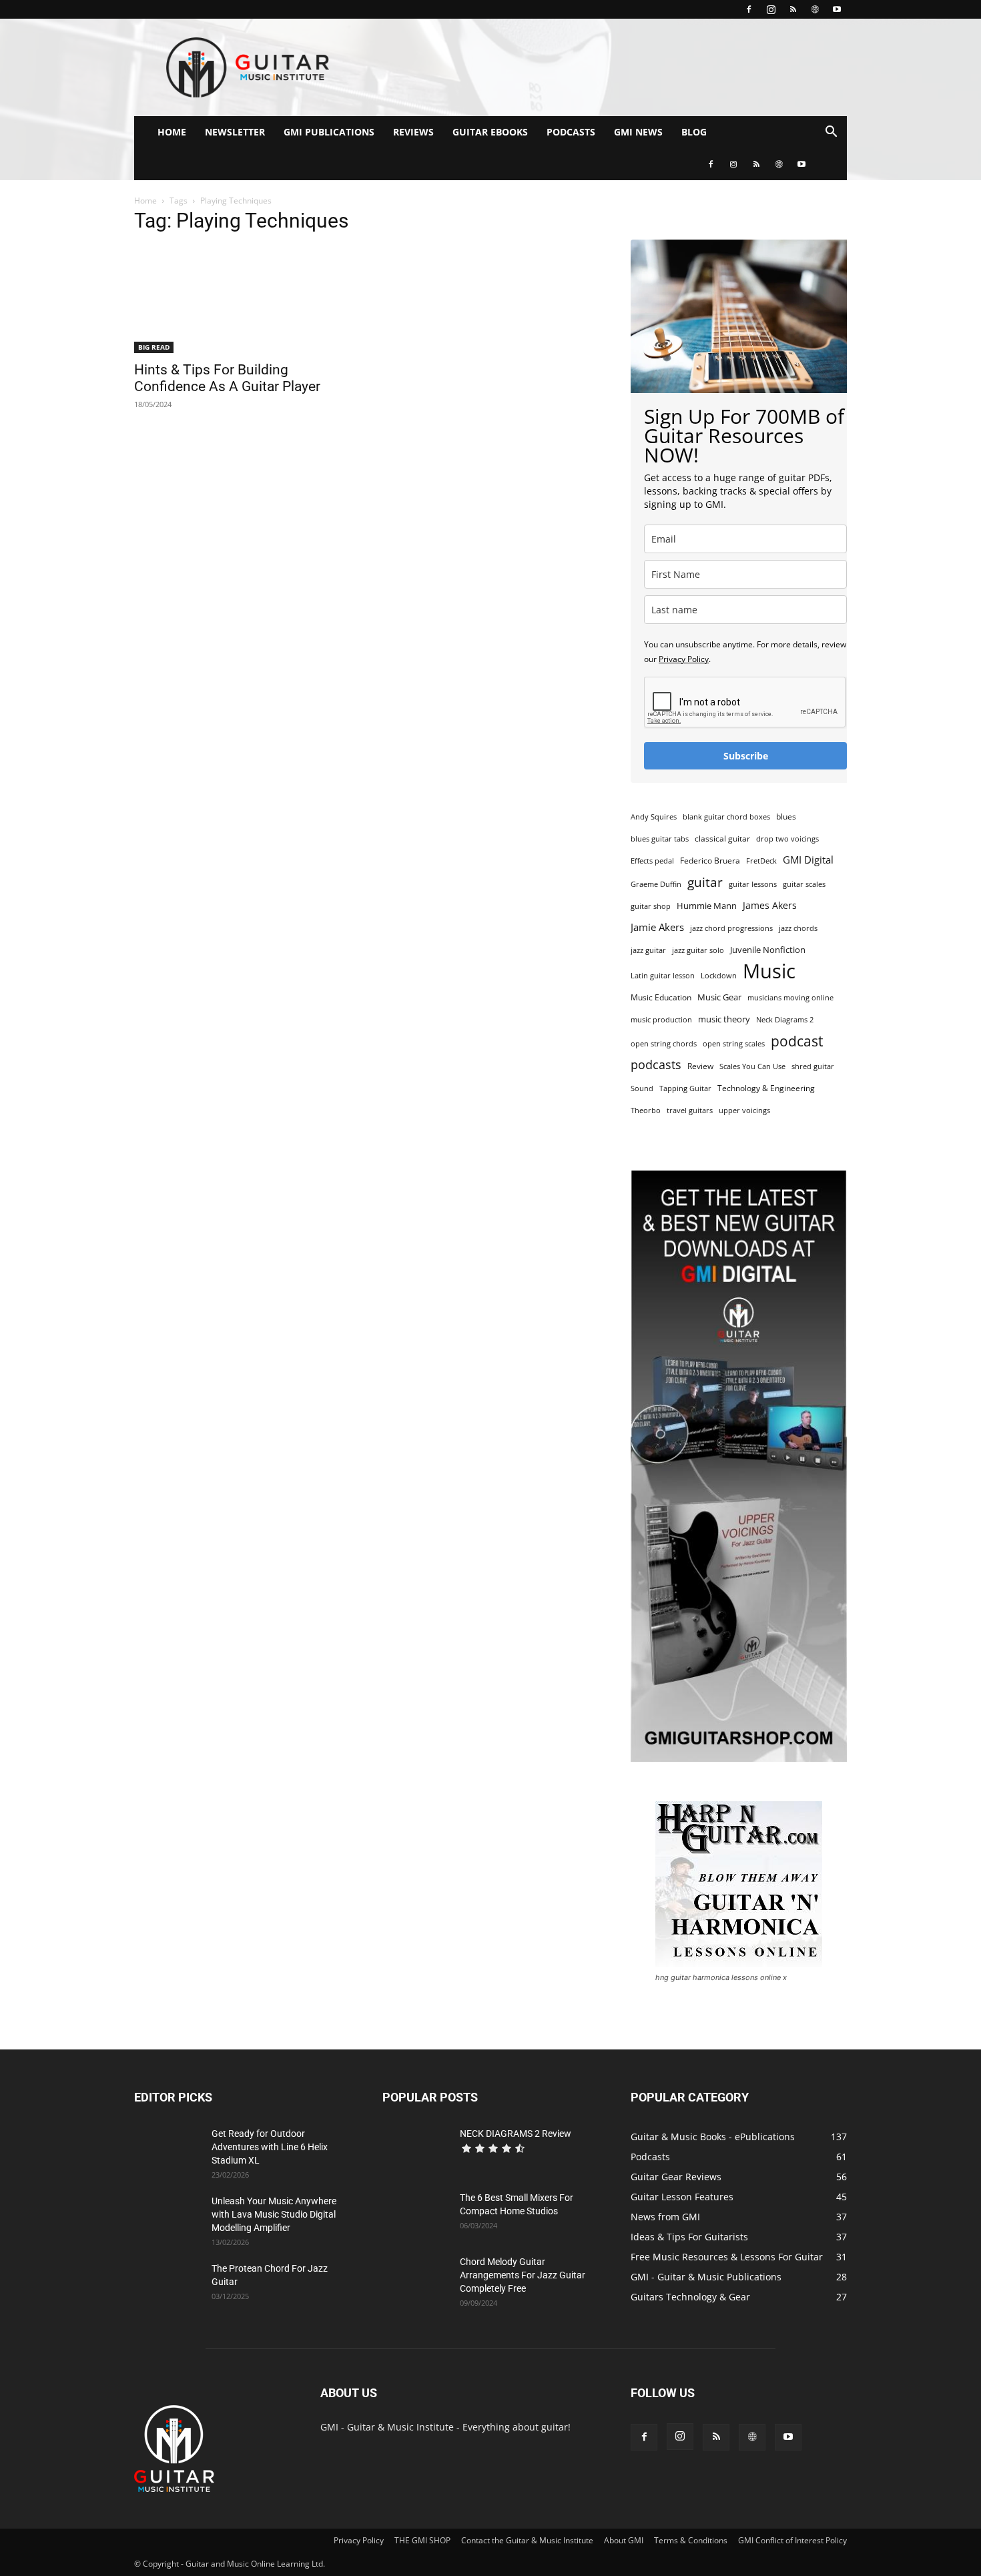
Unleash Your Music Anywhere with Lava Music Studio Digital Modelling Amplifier (274, 2214)
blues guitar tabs (660, 839)
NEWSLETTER (235, 132)
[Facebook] (749, 9)
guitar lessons (753, 884)
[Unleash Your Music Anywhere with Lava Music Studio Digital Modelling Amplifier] (168, 2218)
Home (145, 201)
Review (700, 1066)
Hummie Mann (707, 906)
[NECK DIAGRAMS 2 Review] (416, 2150)
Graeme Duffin (656, 884)
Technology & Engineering (766, 1088)
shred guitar (813, 1066)
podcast (797, 1041)
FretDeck (761, 861)
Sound (642, 1088)
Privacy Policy (684, 659)
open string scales (734, 1044)
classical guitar (722, 839)
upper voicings (744, 1110)
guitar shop (651, 906)
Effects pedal (652, 861)
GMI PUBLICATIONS (329, 132)
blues (786, 817)
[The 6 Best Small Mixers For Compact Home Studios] (416, 2214)
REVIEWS (413, 132)
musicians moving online (790, 998)
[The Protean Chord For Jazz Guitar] (168, 2285)
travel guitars (690, 1110)
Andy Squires (654, 817)
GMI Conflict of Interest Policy (792, 2540)
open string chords (664, 1044)
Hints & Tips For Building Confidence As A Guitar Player (227, 378)
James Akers (770, 905)
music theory (724, 1019)
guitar (705, 882)
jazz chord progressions (731, 928)
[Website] (815, 9)
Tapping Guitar (685, 1088)
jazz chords (798, 928)
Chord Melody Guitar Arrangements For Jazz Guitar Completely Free (523, 2275)
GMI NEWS (638, 132)
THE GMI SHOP (422, 2540)
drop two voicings (787, 839)
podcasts (656, 1065)
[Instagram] (771, 9)
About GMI (624, 2540)
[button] (831, 133)
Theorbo (646, 1110)
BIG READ (154, 347)
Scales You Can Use (752, 1066)
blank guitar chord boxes (726, 817)
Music (769, 971)
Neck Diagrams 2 (785, 1020)
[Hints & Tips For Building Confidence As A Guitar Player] (242, 300)
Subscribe (746, 756)
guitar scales (804, 884)
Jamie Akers (657, 927)
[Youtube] (837, 9)
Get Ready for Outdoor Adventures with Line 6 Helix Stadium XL (270, 2147)
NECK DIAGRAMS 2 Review (516, 2134)
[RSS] (793, 9)
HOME (172, 132)
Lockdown (719, 976)
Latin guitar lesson (663, 976)
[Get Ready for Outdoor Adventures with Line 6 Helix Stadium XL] (168, 2150)
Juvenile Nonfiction (768, 950)
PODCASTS (571, 132)
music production (661, 1020)
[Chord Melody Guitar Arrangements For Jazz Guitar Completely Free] (416, 2278)
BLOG (694, 132)
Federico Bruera (710, 861)
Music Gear (719, 997)
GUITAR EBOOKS (490, 132)
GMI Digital (808, 860)
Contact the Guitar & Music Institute (527, 2540)
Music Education (661, 997)
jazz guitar (648, 950)
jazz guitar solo (698, 950)
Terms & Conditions (691, 2540)
